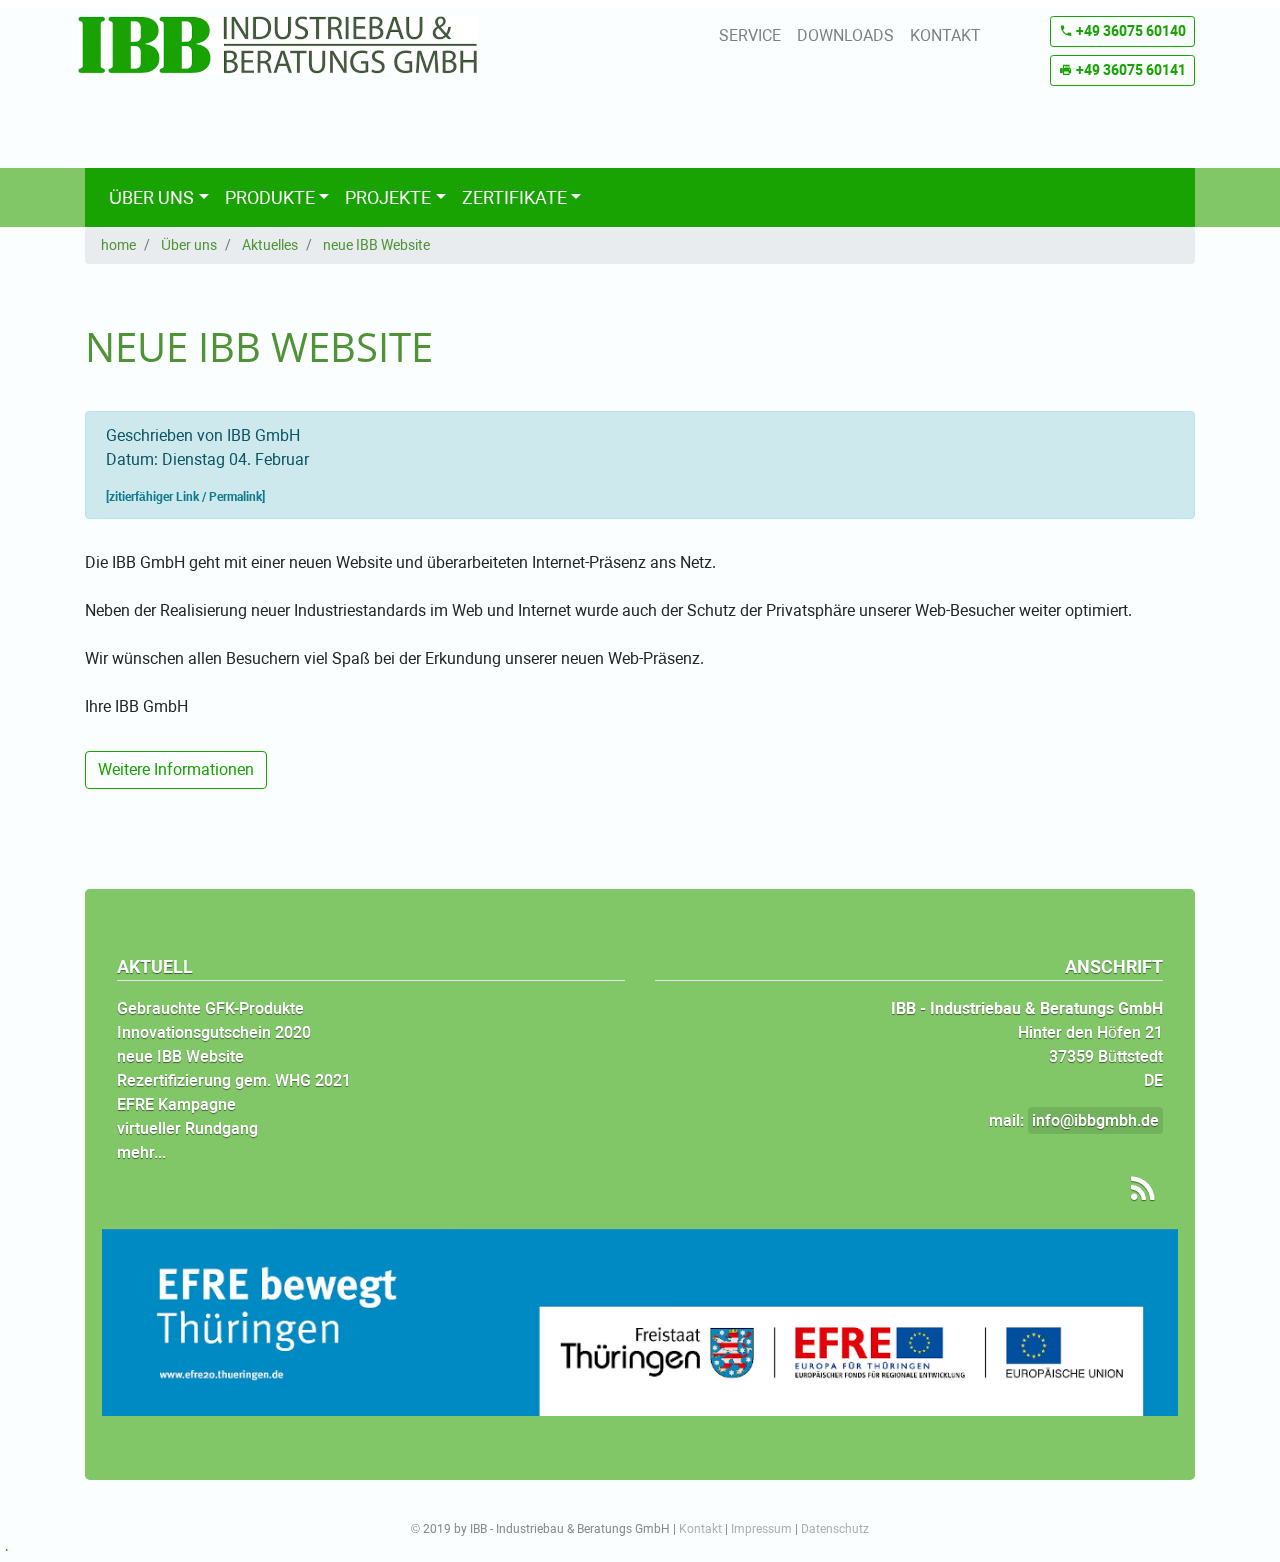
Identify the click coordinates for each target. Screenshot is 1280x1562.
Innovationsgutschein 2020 (214, 1032)
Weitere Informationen (176, 769)
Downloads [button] (845, 35)
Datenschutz (835, 1529)
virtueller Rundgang (187, 1128)
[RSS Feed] (1136, 1189)
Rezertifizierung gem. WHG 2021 (234, 1080)
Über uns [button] (151, 197)
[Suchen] (1157, 197)
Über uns (189, 245)
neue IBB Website (376, 245)
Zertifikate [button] (514, 197)
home (118, 245)
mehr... (141, 1152)
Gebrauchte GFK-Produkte (210, 1008)
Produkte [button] (270, 197)
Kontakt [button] (945, 35)
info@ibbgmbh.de (1095, 1120)
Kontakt (700, 1529)
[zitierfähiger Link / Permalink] (185, 497)
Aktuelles (270, 245)
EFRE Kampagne (176, 1104)
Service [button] (750, 35)
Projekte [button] (388, 197)
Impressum (761, 1529)
